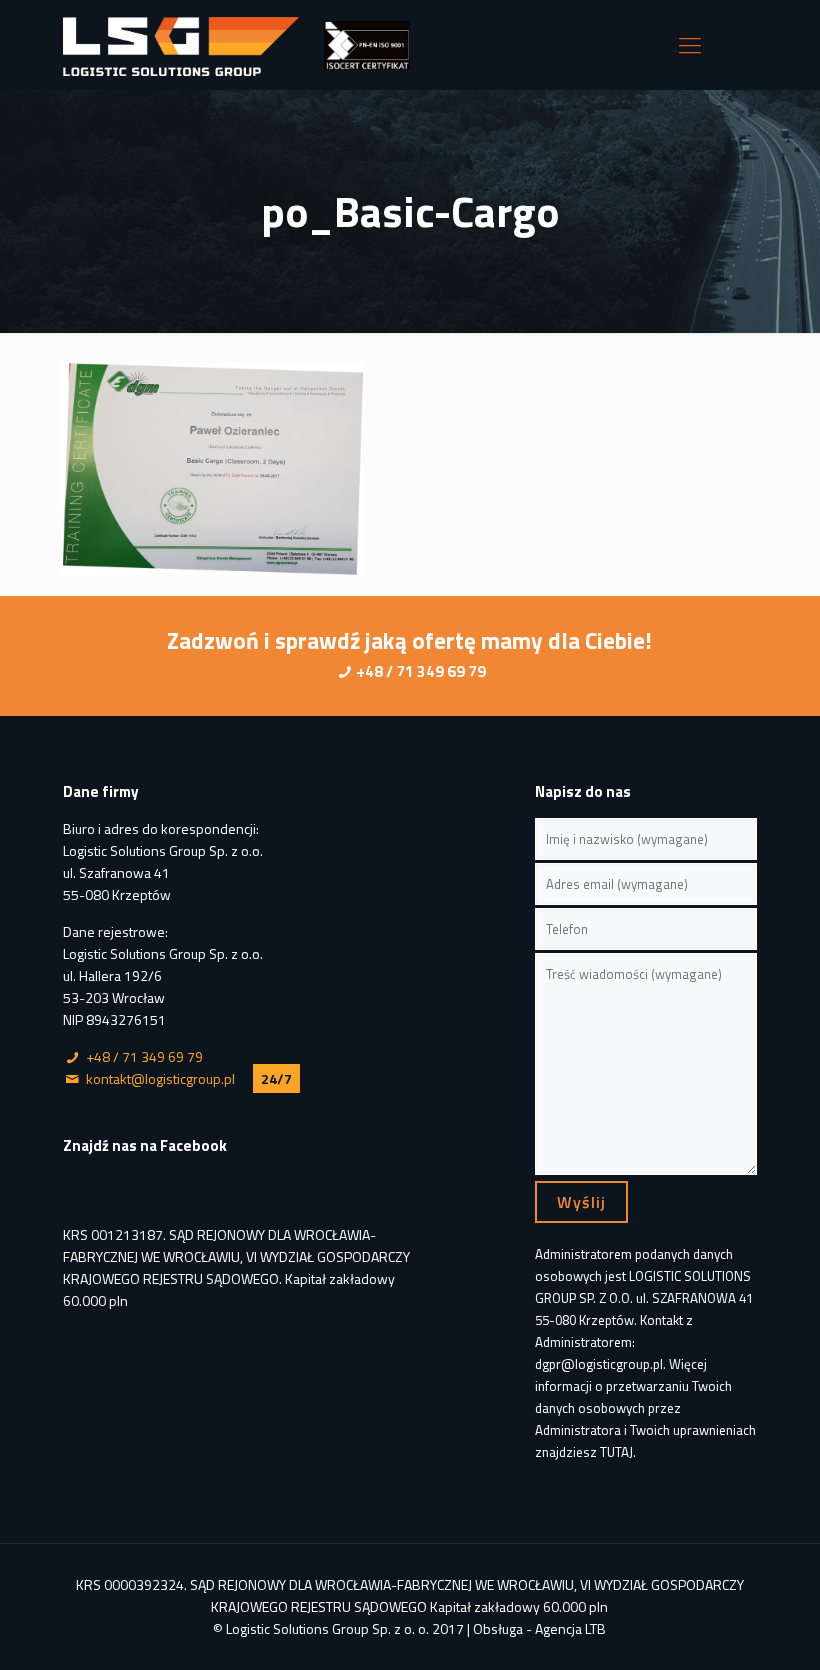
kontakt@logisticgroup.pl (160, 1078)
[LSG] (181, 45)
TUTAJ (616, 1452)
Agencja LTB (570, 1628)
